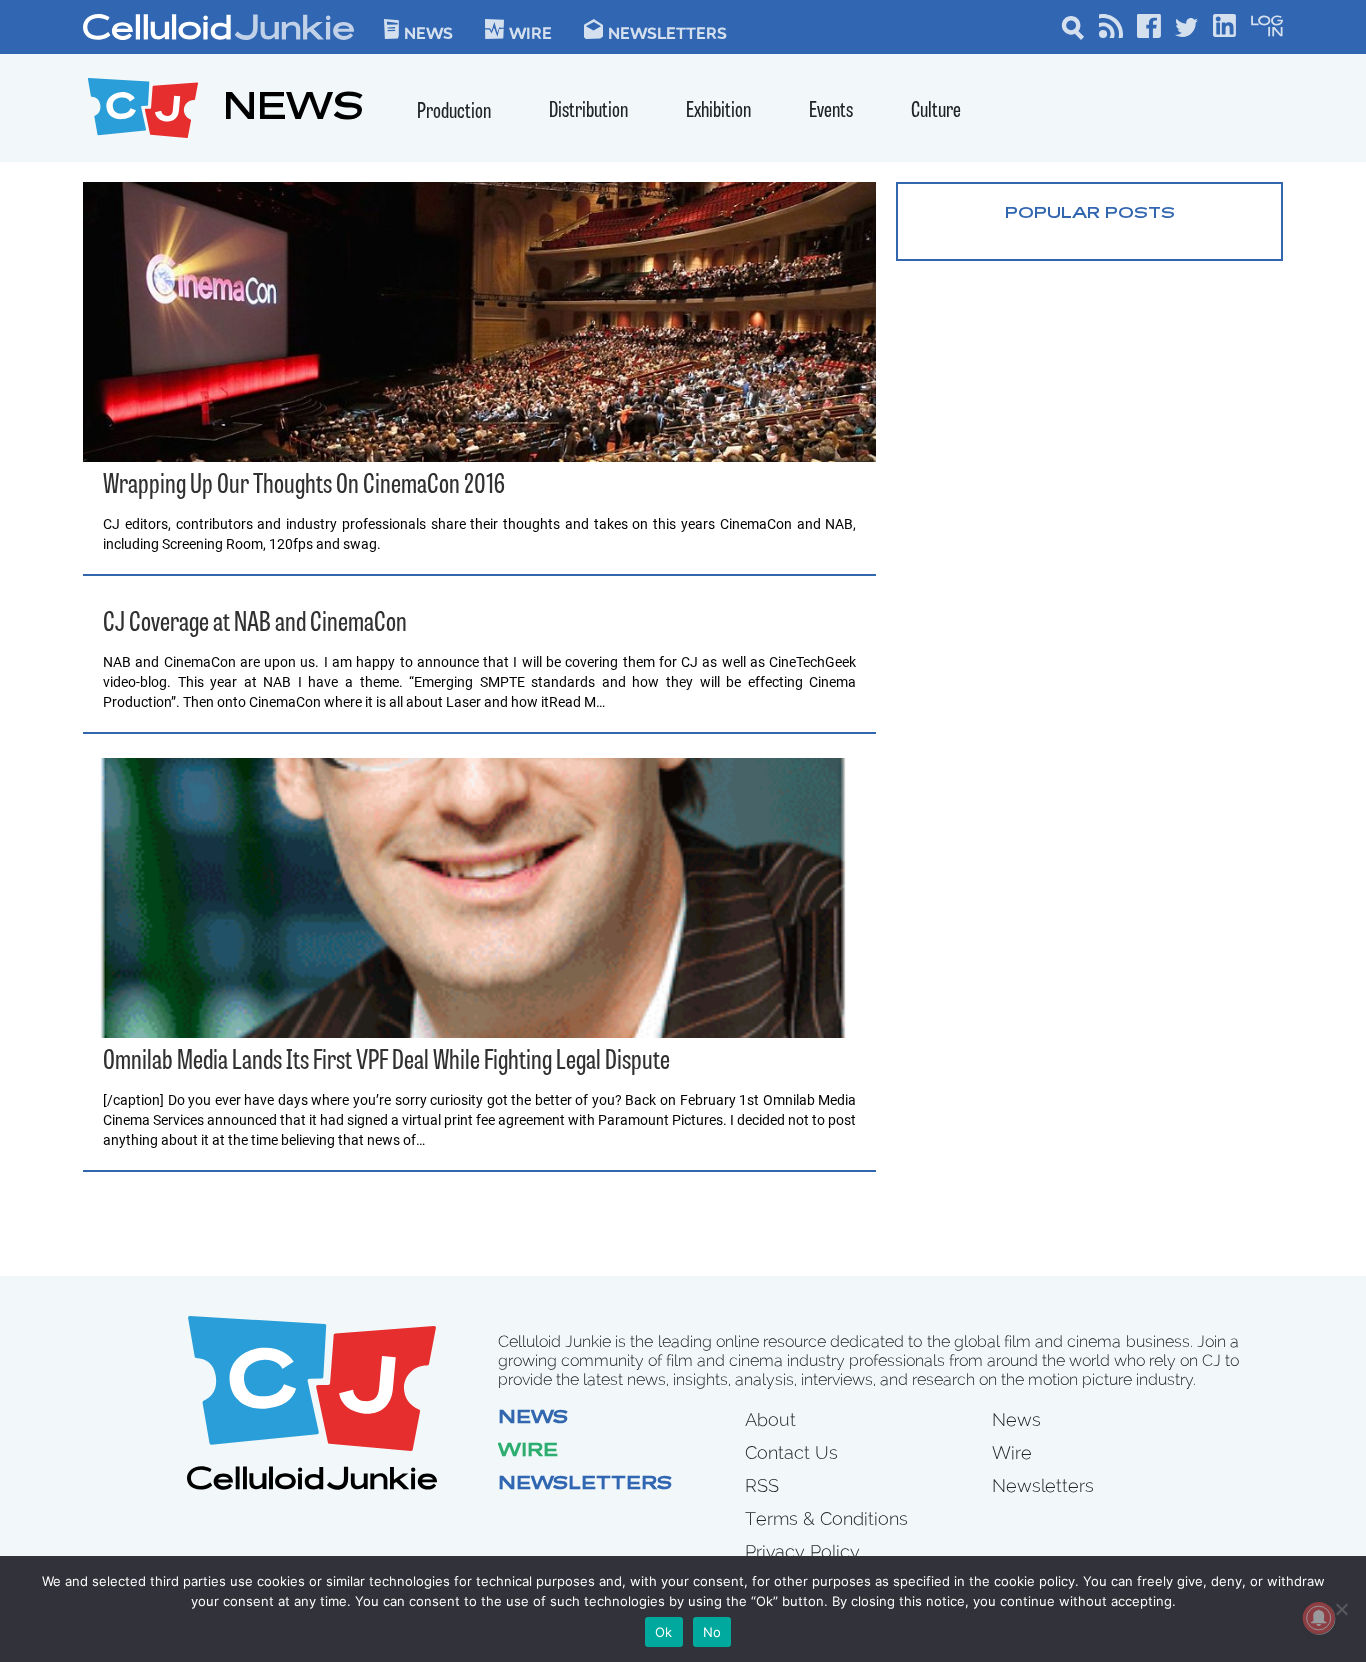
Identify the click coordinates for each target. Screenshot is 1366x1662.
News (428, 32)
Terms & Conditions (826, 1518)
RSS (762, 1485)
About (770, 1419)
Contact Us (791, 1452)
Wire (528, 1452)
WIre (530, 32)
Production (454, 112)
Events (831, 111)
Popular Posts (1090, 214)
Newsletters (667, 32)
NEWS (293, 110)
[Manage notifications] (1319, 1618)
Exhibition (718, 111)
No (712, 1632)
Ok (664, 1632)
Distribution (588, 111)
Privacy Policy (802, 1551)
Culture (936, 111)
